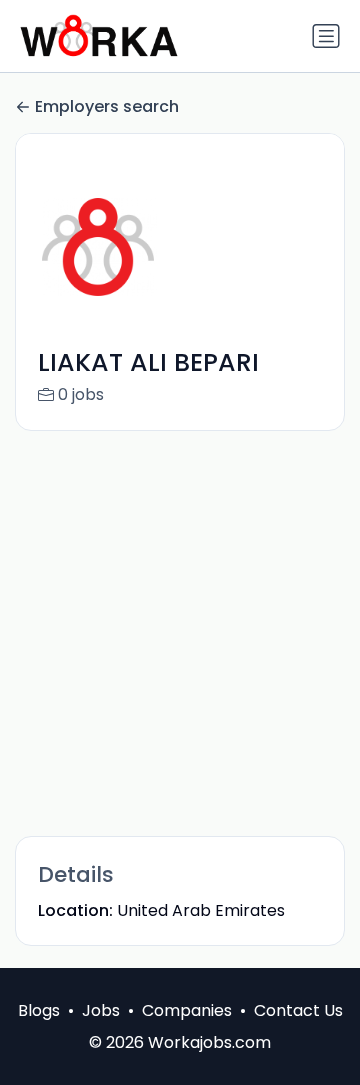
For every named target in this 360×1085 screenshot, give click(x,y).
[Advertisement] (180, 632)
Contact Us (298, 1010)
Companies (187, 1010)
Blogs (39, 1010)
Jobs (101, 1010)
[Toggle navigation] (326, 36)
